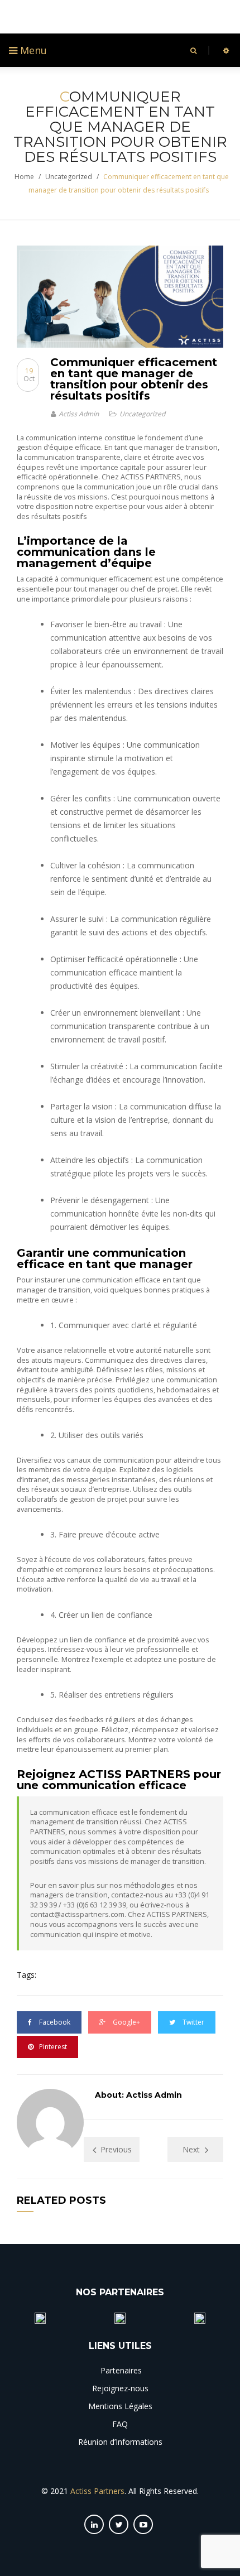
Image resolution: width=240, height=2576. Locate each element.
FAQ (120, 2424)
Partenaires (120, 2370)
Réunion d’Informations (120, 2442)
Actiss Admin (79, 414)
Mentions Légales (120, 2406)
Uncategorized (69, 177)
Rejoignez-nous (120, 2388)
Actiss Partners (97, 2491)
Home (24, 177)
